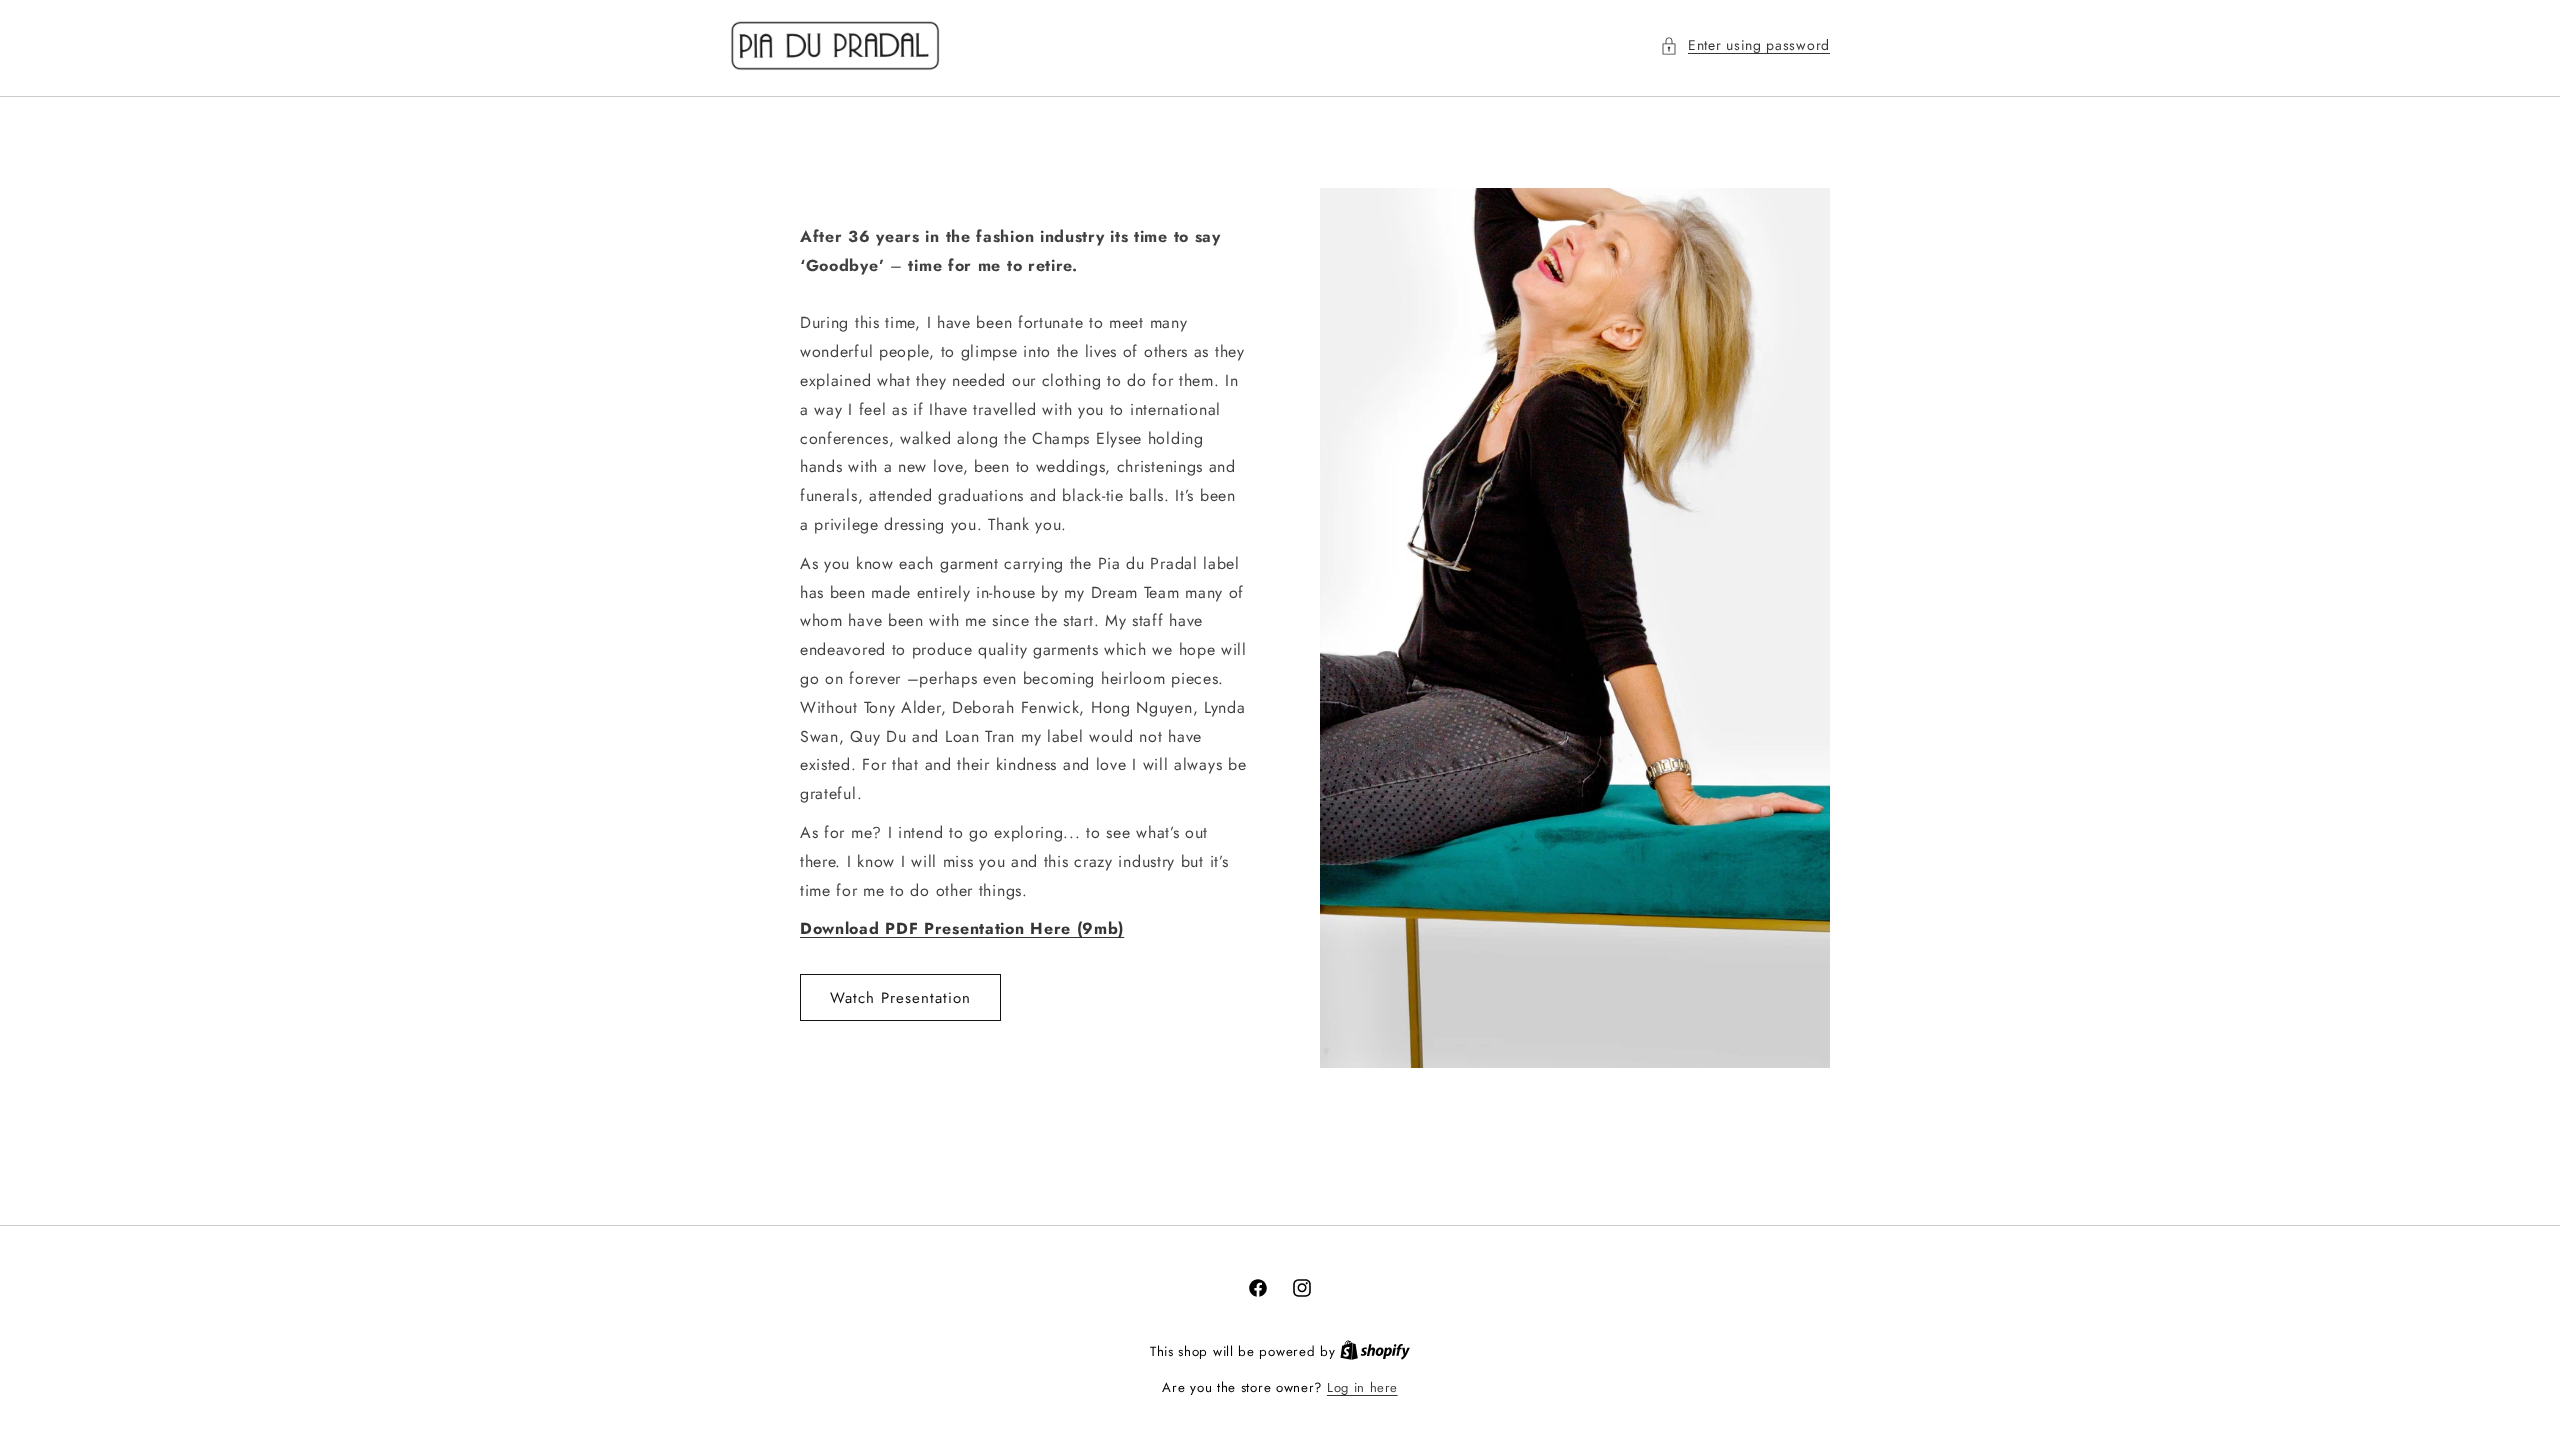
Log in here (1362, 1387)
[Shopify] (1375, 1351)
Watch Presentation (900, 998)
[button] (1745, 45)
